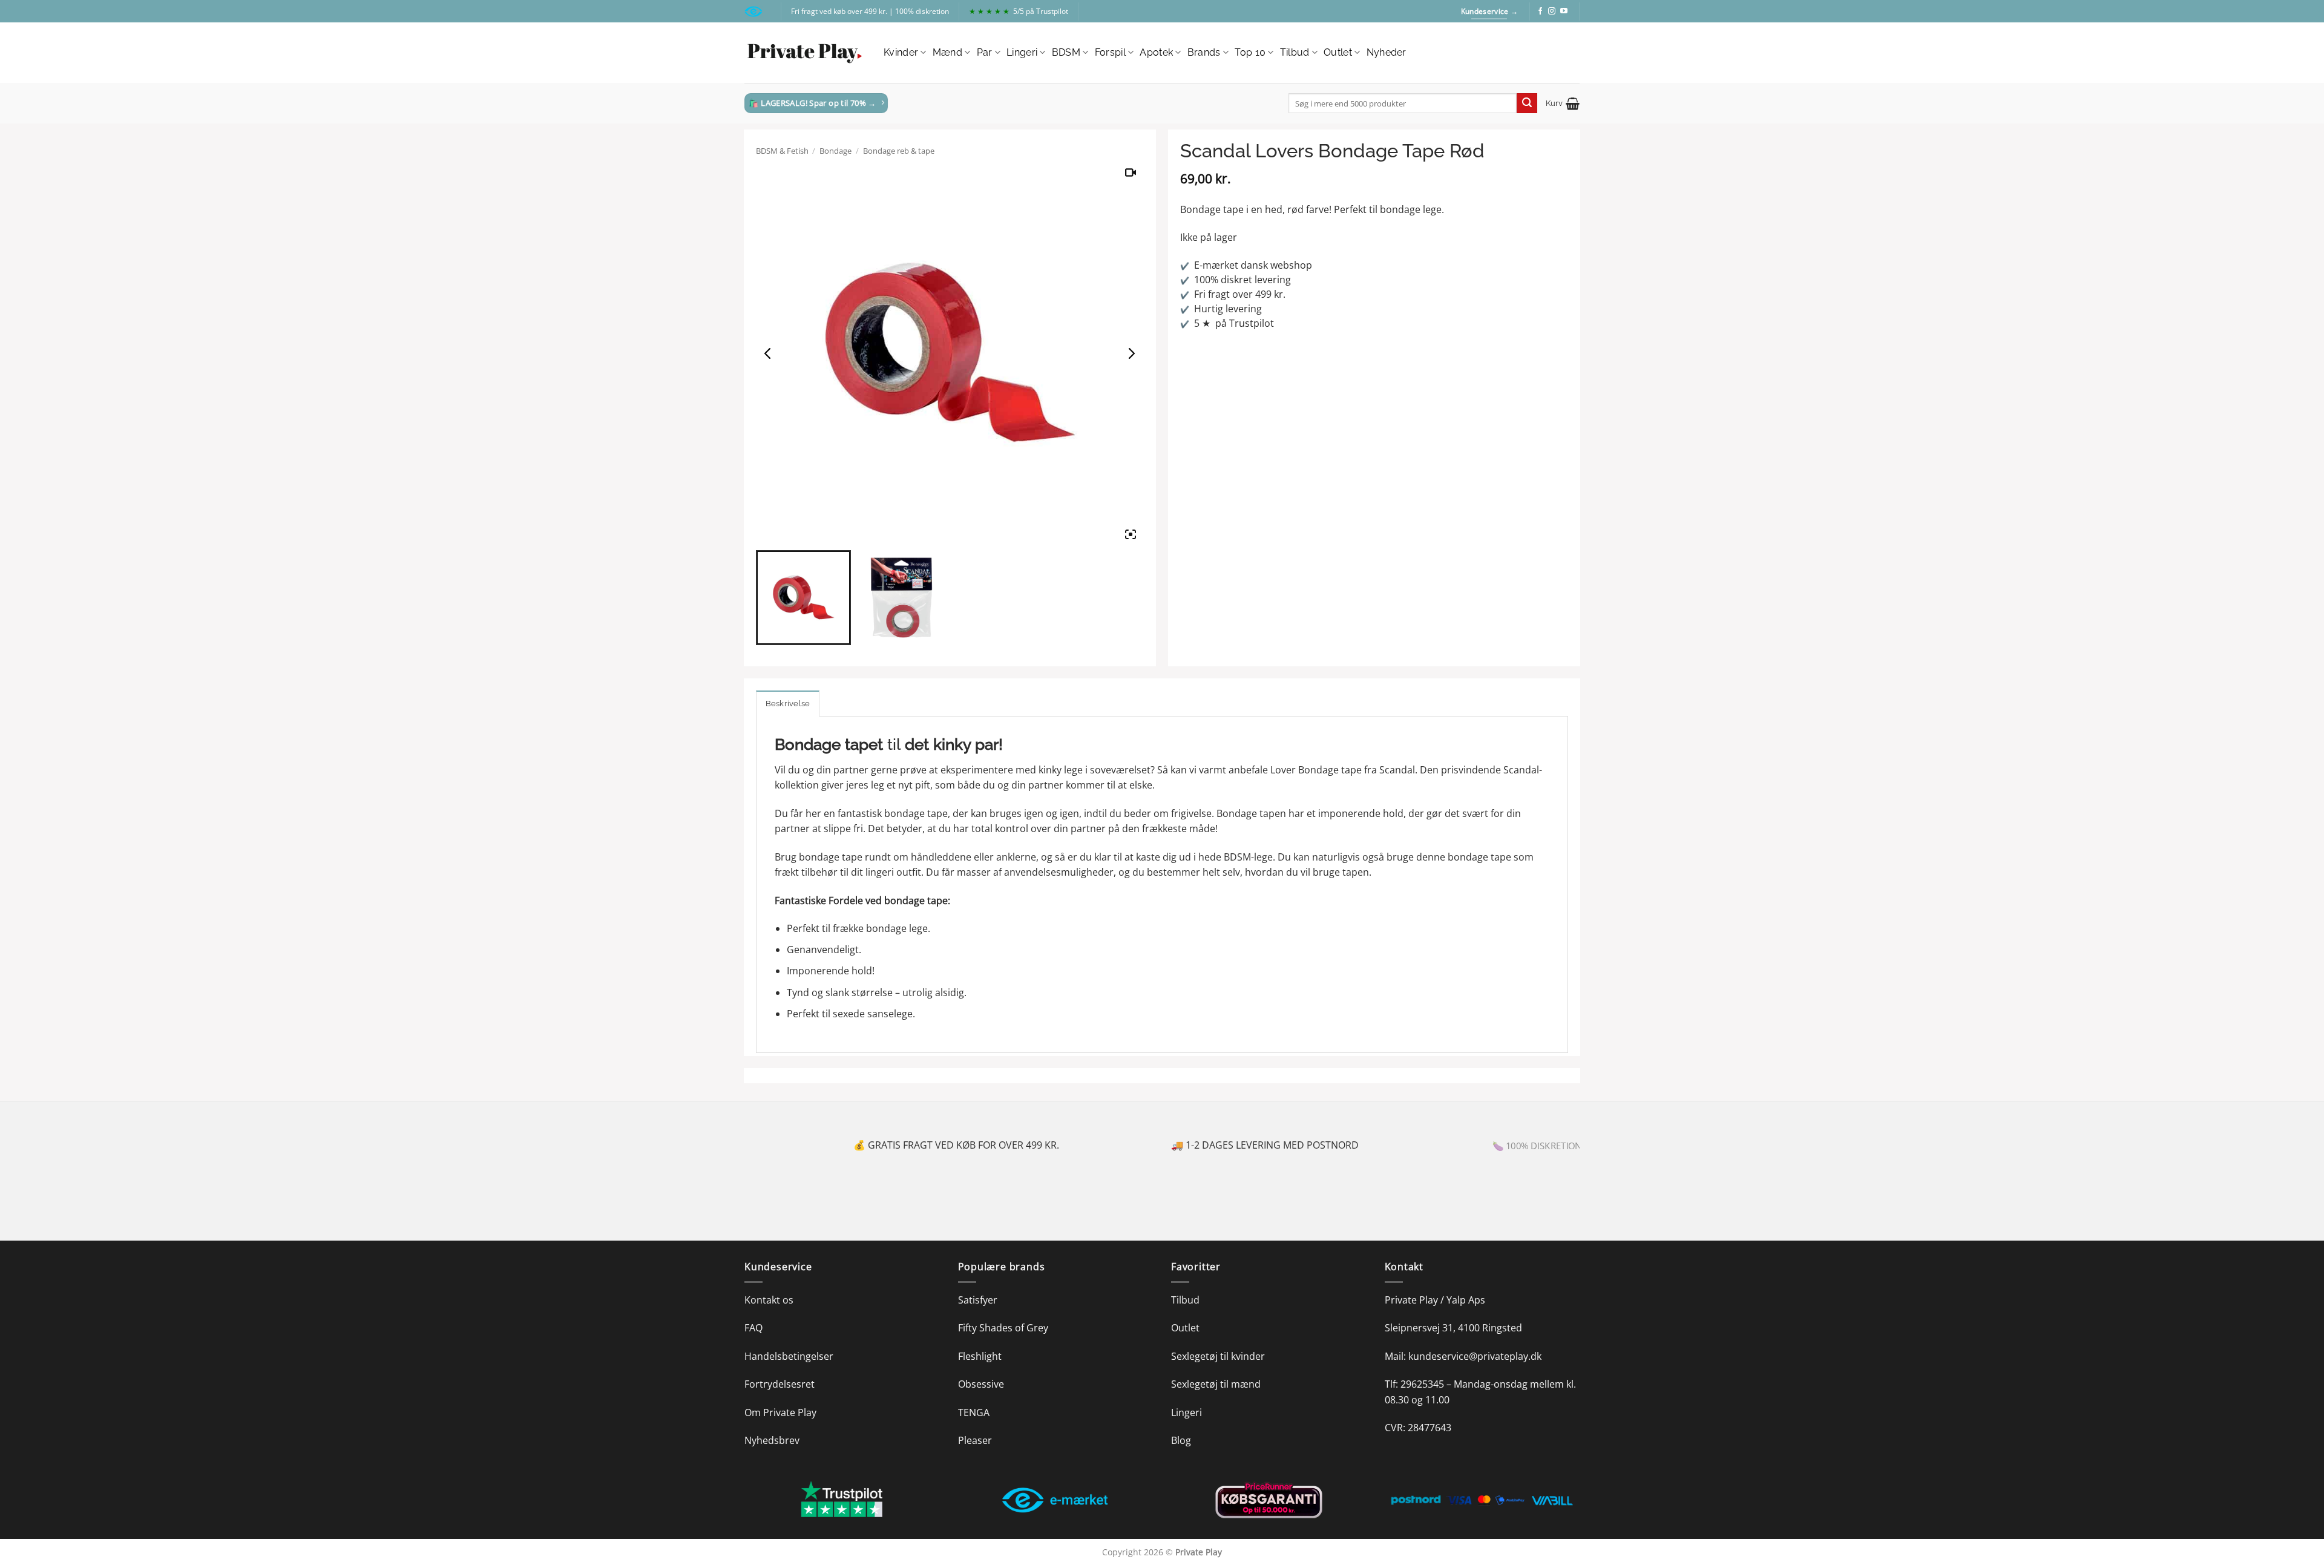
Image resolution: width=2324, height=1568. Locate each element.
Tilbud (1295, 52)
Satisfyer (978, 1300)
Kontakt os (769, 1300)
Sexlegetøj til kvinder (1218, 1356)
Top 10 (1250, 52)
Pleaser (975, 1440)
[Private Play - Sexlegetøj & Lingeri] (805, 53)
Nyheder (1387, 52)
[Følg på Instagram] (1552, 11)
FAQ (753, 1328)
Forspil (1110, 52)
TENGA (974, 1412)
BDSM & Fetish (782, 151)
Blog (1181, 1440)
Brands (1204, 52)
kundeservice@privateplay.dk (1475, 1356)
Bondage (835, 151)
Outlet (1338, 52)
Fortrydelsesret (780, 1384)
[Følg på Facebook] (1540, 11)
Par (985, 52)
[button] (1563, 103)
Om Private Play (780, 1412)
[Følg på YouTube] (1564, 11)
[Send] (1527, 103)
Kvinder (901, 52)
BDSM (1066, 52)
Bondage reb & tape (899, 151)
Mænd (947, 52)
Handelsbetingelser (789, 1356)
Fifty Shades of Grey (1003, 1328)
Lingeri (1022, 52)
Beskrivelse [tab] (788, 704)
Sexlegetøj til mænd (1216, 1384)
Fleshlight (980, 1356)
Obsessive (981, 1384)
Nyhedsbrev (772, 1440)
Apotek (1156, 52)
